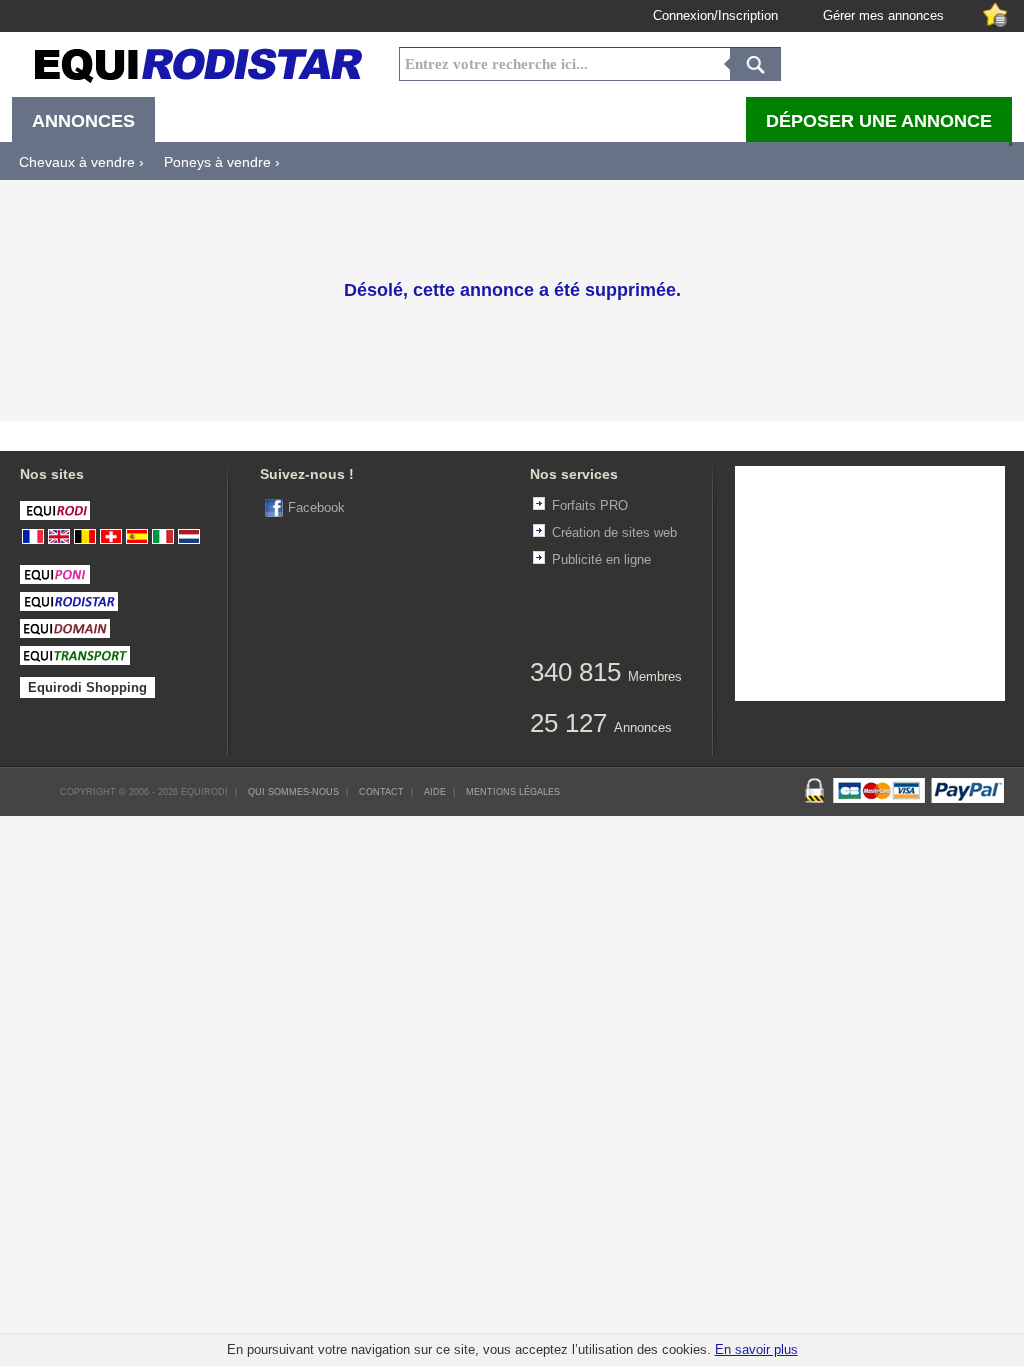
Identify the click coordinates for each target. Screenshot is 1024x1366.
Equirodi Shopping (87, 687)
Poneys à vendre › (222, 162)
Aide (435, 792)
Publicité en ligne (601, 559)
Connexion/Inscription (715, 15)
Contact (381, 792)
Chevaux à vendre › (81, 162)
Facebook (316, 507)
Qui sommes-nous (293, 792)
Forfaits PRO (590, 505)
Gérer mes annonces (883, 15)
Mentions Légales (513, 792)
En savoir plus (756, 1349)
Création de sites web (614, 532)
